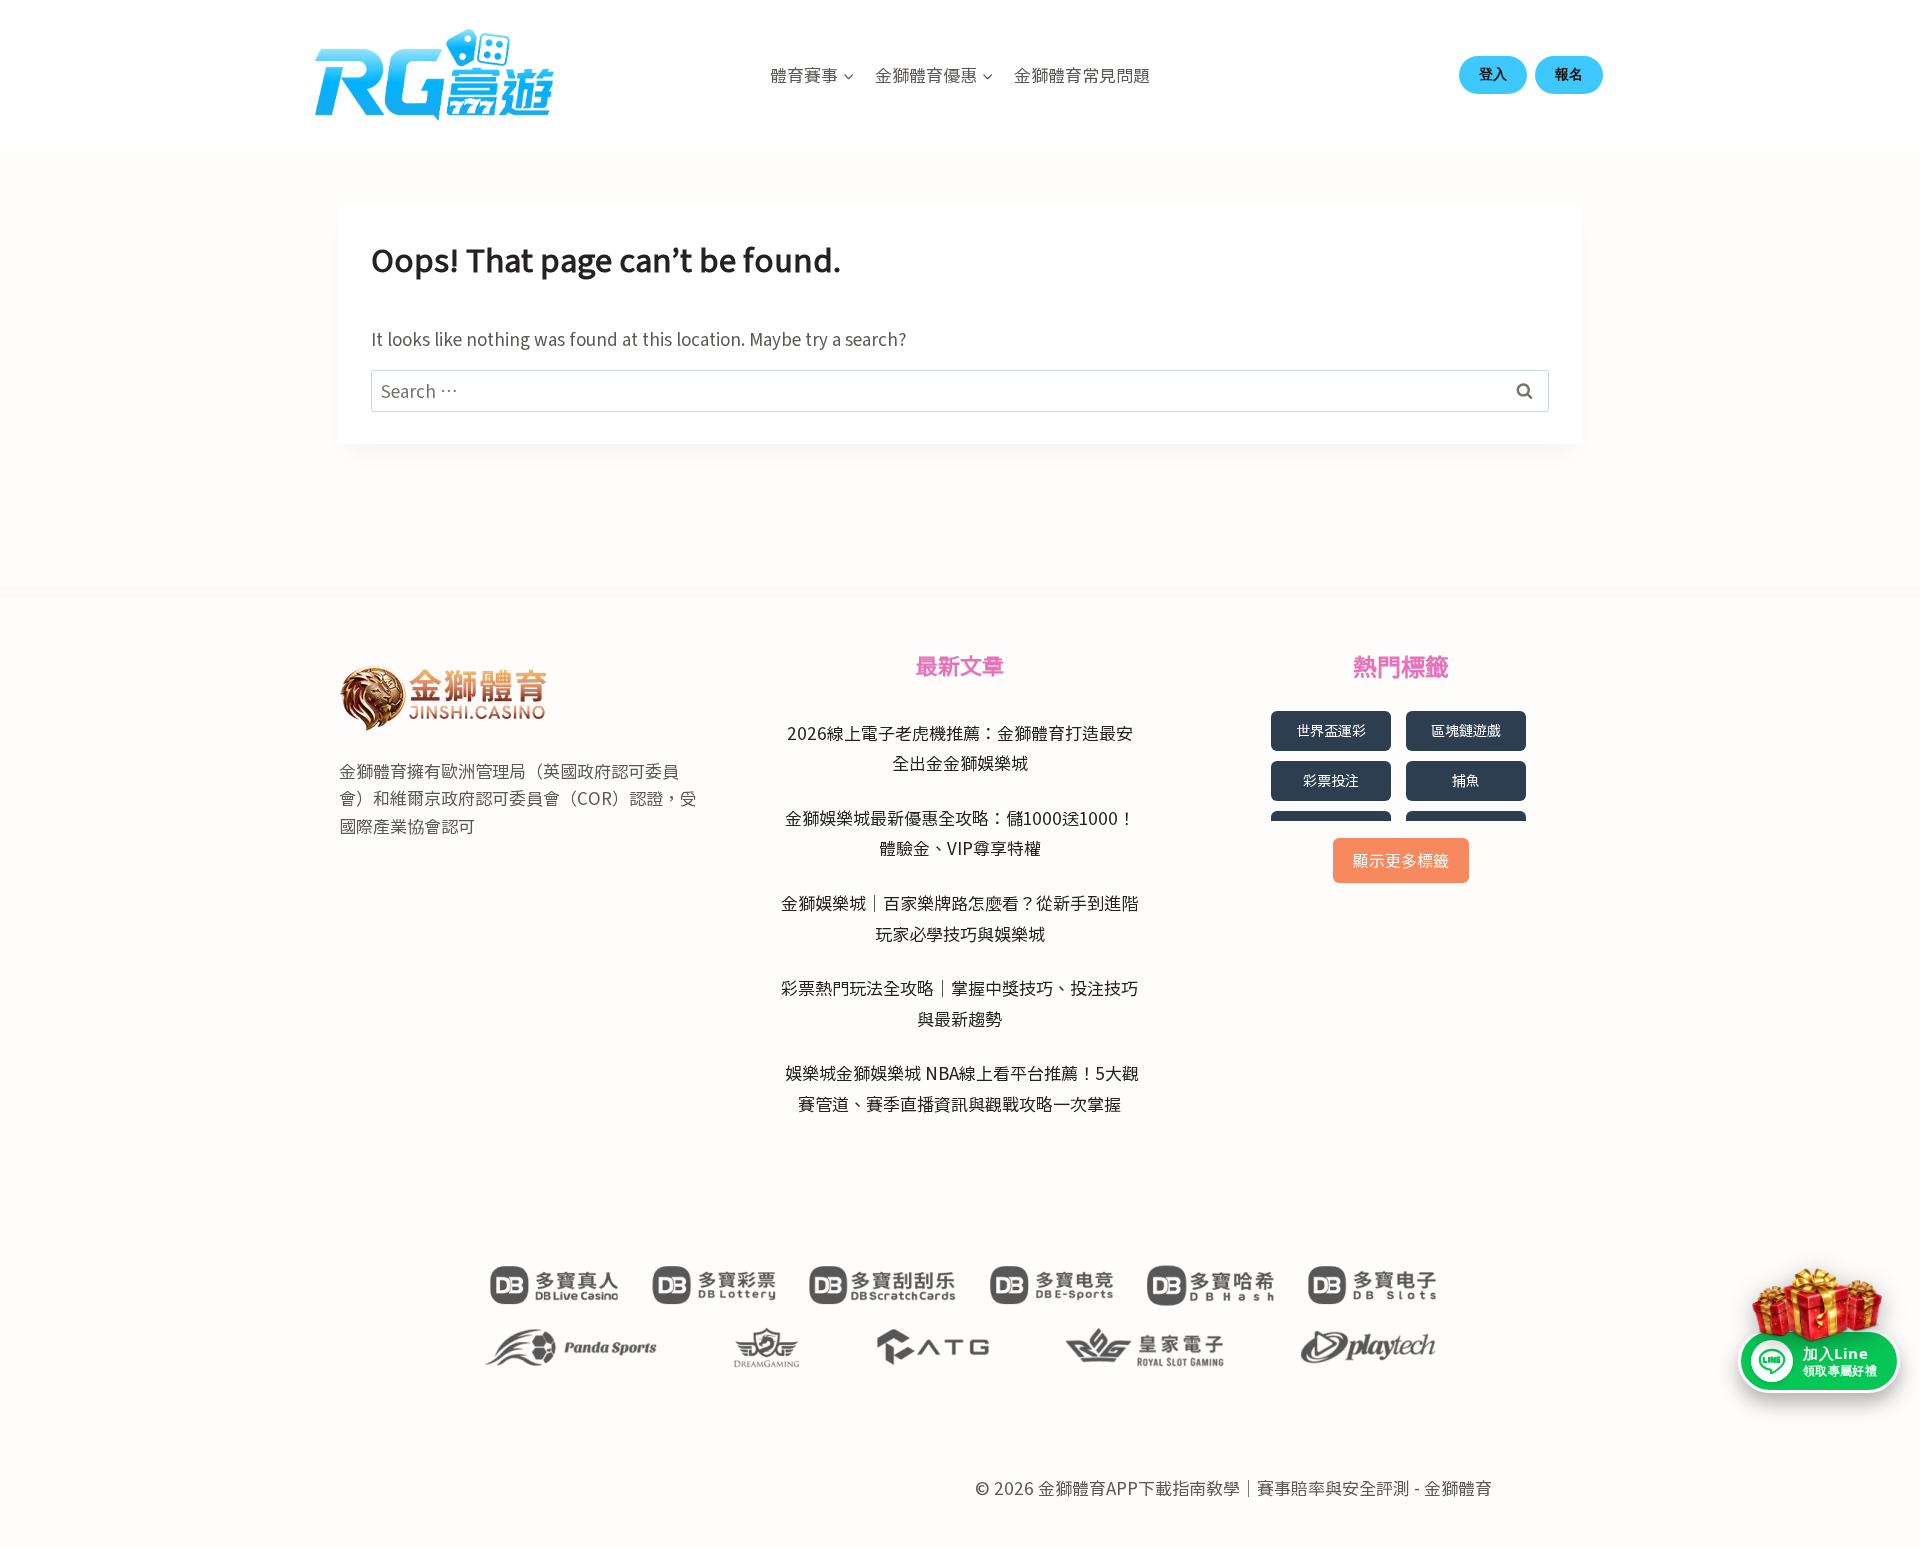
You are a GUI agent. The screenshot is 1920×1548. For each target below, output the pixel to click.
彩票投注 (1331, 780)
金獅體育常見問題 (1082, 74)
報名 (1569, 74)
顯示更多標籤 (1401, 860)
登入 (1493, 74)
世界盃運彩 (1331, 730)
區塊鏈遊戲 (1466, 730)
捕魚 (1466, 780)
